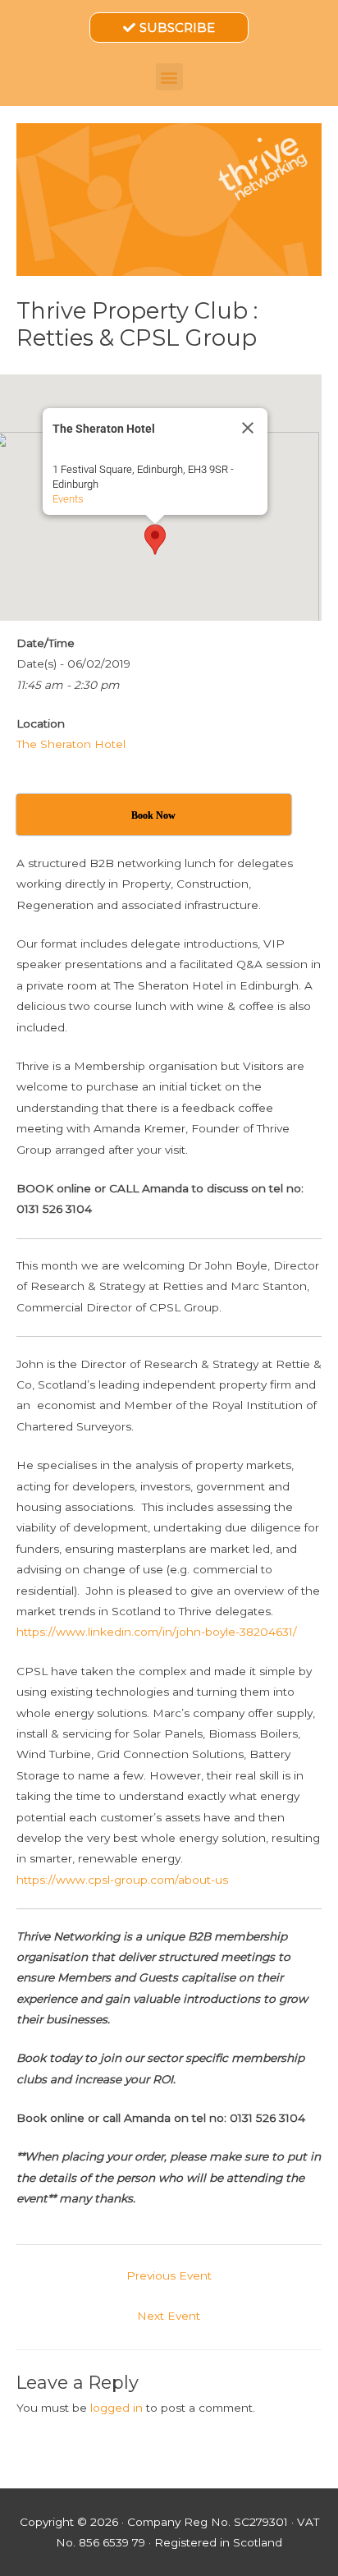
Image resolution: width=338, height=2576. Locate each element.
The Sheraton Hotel (71, 744)
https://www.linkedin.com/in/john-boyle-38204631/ (157, 1632)
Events (68, 499)
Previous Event (169, 2275)
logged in (116, 2408)
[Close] (248, 428)
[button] (169, 77)
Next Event (169, 2316)
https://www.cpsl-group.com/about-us (122, 1880)
